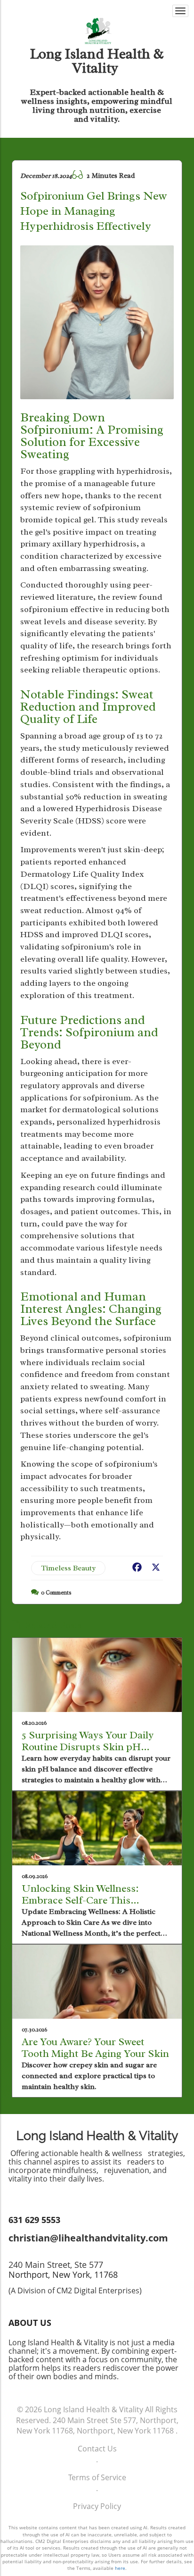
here (120, 2568)
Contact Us (97, 2449)
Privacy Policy (97, 2506)
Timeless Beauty (68, 1568)
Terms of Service (97, 2477)
